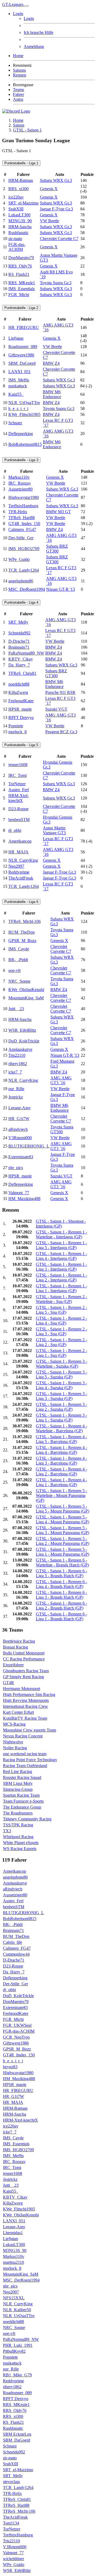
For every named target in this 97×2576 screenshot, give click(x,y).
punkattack (18, 386)
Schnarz (15, 423)
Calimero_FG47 (22, 529)
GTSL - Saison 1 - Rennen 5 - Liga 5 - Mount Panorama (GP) (63, 1509)
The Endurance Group (22, 1807)
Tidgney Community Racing (27, 1819)
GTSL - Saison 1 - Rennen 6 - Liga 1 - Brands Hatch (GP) (61, 1616)
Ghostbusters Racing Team (26, 1671)
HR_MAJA (18, 852)
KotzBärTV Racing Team (25, 1718)
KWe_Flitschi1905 (24, 414)
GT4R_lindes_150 (24, 524)
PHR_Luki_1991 (18, 2345)
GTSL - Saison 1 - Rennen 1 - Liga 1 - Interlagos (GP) (61, 1288)
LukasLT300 (19, 215)
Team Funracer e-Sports (23, 1801)
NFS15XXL (14, 2298)
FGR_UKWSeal (17, 2025)
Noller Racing (15, 1748)
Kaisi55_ (16, 394)
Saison (19, 125)
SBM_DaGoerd (22, 363)
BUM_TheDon (22, 932)
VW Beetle (49, 221)
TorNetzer (17, 784)
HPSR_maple (20, 709)
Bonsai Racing (15, 1647)
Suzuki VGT (56, 709)
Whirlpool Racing (18, 1837)
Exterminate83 (21, 1157)
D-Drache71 (19, 641)
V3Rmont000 (20, 1138)
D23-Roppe (18, 809)
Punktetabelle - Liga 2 (21, 308)
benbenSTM (19, 820)
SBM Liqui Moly (18, 1783)
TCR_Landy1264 (24, 570)
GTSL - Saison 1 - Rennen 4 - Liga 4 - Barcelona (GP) (61, 1450)
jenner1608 (18, 765)
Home (18, 120)
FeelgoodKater (21, 701)
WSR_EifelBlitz (22, 1030)
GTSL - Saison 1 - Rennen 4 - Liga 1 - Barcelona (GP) (61, 1482)
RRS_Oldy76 (20, 266)
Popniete (16, 726)
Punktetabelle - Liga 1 (21, 163)
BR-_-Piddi (18, 960)
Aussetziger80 (20, 489)
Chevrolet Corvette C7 (59, 239)
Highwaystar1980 (24, 497)
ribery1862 (18, 1064)
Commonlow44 (16, 1954)
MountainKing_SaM (26, 998)
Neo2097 (16, 866)
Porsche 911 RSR (60, 692)
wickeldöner (13, 2559)
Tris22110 (17, 1055)
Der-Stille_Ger (21, 538)
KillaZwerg (18, 692)
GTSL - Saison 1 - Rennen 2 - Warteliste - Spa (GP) (61, 1299)
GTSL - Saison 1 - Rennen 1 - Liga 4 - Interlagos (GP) (61, 1256)
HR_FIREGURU (24, 327)
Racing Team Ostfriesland (25, 1766)
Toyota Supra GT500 (62, 1129)
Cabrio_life (13, 1942)
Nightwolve (13, 1742)
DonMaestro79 (21, 258)
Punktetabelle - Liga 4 (21, 602)
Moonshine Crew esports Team (30, 1730)
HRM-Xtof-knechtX (19, 798)
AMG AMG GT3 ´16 (61, 1080)
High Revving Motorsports (26, 1700)
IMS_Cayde (19, 949)
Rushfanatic (18, 233)
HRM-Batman (21, 180)
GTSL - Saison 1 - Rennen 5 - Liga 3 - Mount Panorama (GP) (63, 1530)
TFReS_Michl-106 (25, 921)
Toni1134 (11, 2523)
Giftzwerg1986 (21, 355)
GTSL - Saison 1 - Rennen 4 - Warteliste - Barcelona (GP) (61, 1428)
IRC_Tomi (18, 775)
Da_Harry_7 (19, 665)
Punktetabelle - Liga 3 (21, 460)
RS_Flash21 (19, 274)
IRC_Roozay (20, 483)
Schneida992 (19, 633)
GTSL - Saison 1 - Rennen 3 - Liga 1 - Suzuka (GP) (61, 1418)
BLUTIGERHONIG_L (29, 1146)
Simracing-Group (18, 1789)
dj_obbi (15, 830)
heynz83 (10, 2067)
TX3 (7, 1831)
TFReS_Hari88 (22, 518)
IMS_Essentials (22, 289)
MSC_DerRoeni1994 (27, 589)
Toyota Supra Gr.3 (56, 283)
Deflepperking (21, 434)
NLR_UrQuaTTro (24, 403)
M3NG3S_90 (20, 221)
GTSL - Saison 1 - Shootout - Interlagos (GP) (61, 1224)
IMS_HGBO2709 (24, 549)
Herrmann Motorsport (22, 1689)
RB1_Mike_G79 (17, 2375)
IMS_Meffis (19, 380)
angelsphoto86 (21, 581)
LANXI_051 (20, 372)
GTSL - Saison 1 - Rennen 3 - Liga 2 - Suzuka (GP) (61, 1407)
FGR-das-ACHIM (17, 247)
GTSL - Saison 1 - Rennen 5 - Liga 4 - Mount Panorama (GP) (63, 1519)
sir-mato (15, 239)
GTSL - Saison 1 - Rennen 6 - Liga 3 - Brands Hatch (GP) (61, 1595)
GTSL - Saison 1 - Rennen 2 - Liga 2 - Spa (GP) (61, 1342)
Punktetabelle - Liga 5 (21, 745)
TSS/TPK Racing (18, 1825)
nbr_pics (16, 1168)
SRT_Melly (18, 622)
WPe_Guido (19, 559)
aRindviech (18, 1129)
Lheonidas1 (13, 2233)
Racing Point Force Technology (30, 1760)
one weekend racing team (25, 1754)
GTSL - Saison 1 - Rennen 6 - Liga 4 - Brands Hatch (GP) (61, 1584)
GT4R (8, 1683)
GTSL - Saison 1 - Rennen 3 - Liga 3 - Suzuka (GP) (61, 1396)
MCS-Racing (14, 1724)
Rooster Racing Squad (22, 1777)
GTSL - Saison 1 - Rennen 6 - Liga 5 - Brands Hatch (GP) (61, 1573)
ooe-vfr (15, 970)
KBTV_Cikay (21, 659)
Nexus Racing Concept (23, 1736)
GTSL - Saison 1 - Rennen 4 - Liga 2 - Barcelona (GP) (61, 1471)
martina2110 (13, 2262)
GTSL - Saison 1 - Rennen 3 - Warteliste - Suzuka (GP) (61, 1364)
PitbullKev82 (14, 2351)
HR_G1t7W (19, 1119)
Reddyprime (19, 872)
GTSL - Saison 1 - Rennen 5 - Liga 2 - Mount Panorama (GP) (63, 1541)
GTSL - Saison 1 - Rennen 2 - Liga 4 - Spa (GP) (61, 1321)
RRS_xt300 (18, 189)
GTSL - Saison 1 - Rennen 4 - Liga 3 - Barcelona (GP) (61, 1461)
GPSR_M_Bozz (22, 941)
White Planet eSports (21, 1843)
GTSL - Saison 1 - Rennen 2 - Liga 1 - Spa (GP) (61, 1353)
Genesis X (49, 189)
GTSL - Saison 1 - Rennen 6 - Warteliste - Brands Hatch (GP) (62, 1562)
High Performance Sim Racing (29, 1694)
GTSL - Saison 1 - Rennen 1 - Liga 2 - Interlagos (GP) (61, 1277)
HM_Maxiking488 (24, 1199)
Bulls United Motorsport (24, 1653)
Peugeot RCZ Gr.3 (61, 732)
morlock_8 (18, 732)
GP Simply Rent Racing (23, 1677)
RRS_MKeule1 (22, 283)
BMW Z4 (51, 363)
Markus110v (19, 477)
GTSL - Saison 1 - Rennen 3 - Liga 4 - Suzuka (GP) (61, 1385)
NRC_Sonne (19, 981)
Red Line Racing (18, 1772)
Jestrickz (16, 1097)
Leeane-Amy (20, 1108)
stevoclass (11, 2482)
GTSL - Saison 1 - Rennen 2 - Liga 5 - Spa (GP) (61, 1310)
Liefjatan (16, 338)
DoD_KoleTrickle (24, 1041)
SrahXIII (16, 209)
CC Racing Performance (24, 1659)
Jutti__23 (16, 1009)
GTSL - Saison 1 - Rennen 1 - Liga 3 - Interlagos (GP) (61, 1267)
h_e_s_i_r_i (18, 409)
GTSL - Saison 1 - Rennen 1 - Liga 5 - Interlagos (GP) (61, 1245)
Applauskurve (20, 1049)
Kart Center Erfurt (18, 1712)
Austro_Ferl (19, 790)
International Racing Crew (25, 1706)
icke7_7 (15, 1072)
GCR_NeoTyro (16, 2037)
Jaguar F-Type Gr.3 (56, 209)
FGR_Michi (19, 295)
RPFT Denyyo (21, 717)
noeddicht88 (19, 684)
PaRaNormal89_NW (26, 653)
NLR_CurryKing (23, 860)
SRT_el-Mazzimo (23, 203)
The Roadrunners (18, 1813)
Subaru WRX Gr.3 (56, 180)
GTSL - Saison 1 (27, 130)
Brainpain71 (19, 647)
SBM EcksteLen (17, 2434)
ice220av (16, 197)
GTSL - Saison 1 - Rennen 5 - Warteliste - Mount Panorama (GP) (61, 1495)
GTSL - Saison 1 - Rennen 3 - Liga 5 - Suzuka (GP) (61, 1374)
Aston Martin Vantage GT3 (54, 830)
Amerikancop (20, 841)
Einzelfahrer (13, 1665)
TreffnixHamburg (23, 506)
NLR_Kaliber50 (17, 2310)
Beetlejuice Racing (19, 1641)
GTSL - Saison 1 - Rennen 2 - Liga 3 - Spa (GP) (61, 1331)
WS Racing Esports (20, 1849)
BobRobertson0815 (25, 444)
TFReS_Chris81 (22, 673)
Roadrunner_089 (23, 347)
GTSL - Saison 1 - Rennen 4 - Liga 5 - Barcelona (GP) (61, 1439)
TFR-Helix (18, 512)
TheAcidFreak (21, 878)
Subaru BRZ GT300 (57, 549)
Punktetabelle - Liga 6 (21, 902)
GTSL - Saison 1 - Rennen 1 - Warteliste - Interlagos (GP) (61, 1234)
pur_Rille (16, 1089)
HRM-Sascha (20, 227)
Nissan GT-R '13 (60, 589)
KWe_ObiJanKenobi (26, 990)
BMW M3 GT (58, 512)
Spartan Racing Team (21, 1795)
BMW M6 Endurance (52, 394)
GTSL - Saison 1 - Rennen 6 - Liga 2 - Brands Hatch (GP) (61, 1606)
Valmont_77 (19, 1193)
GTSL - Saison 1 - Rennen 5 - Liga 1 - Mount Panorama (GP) (63, 1552)
